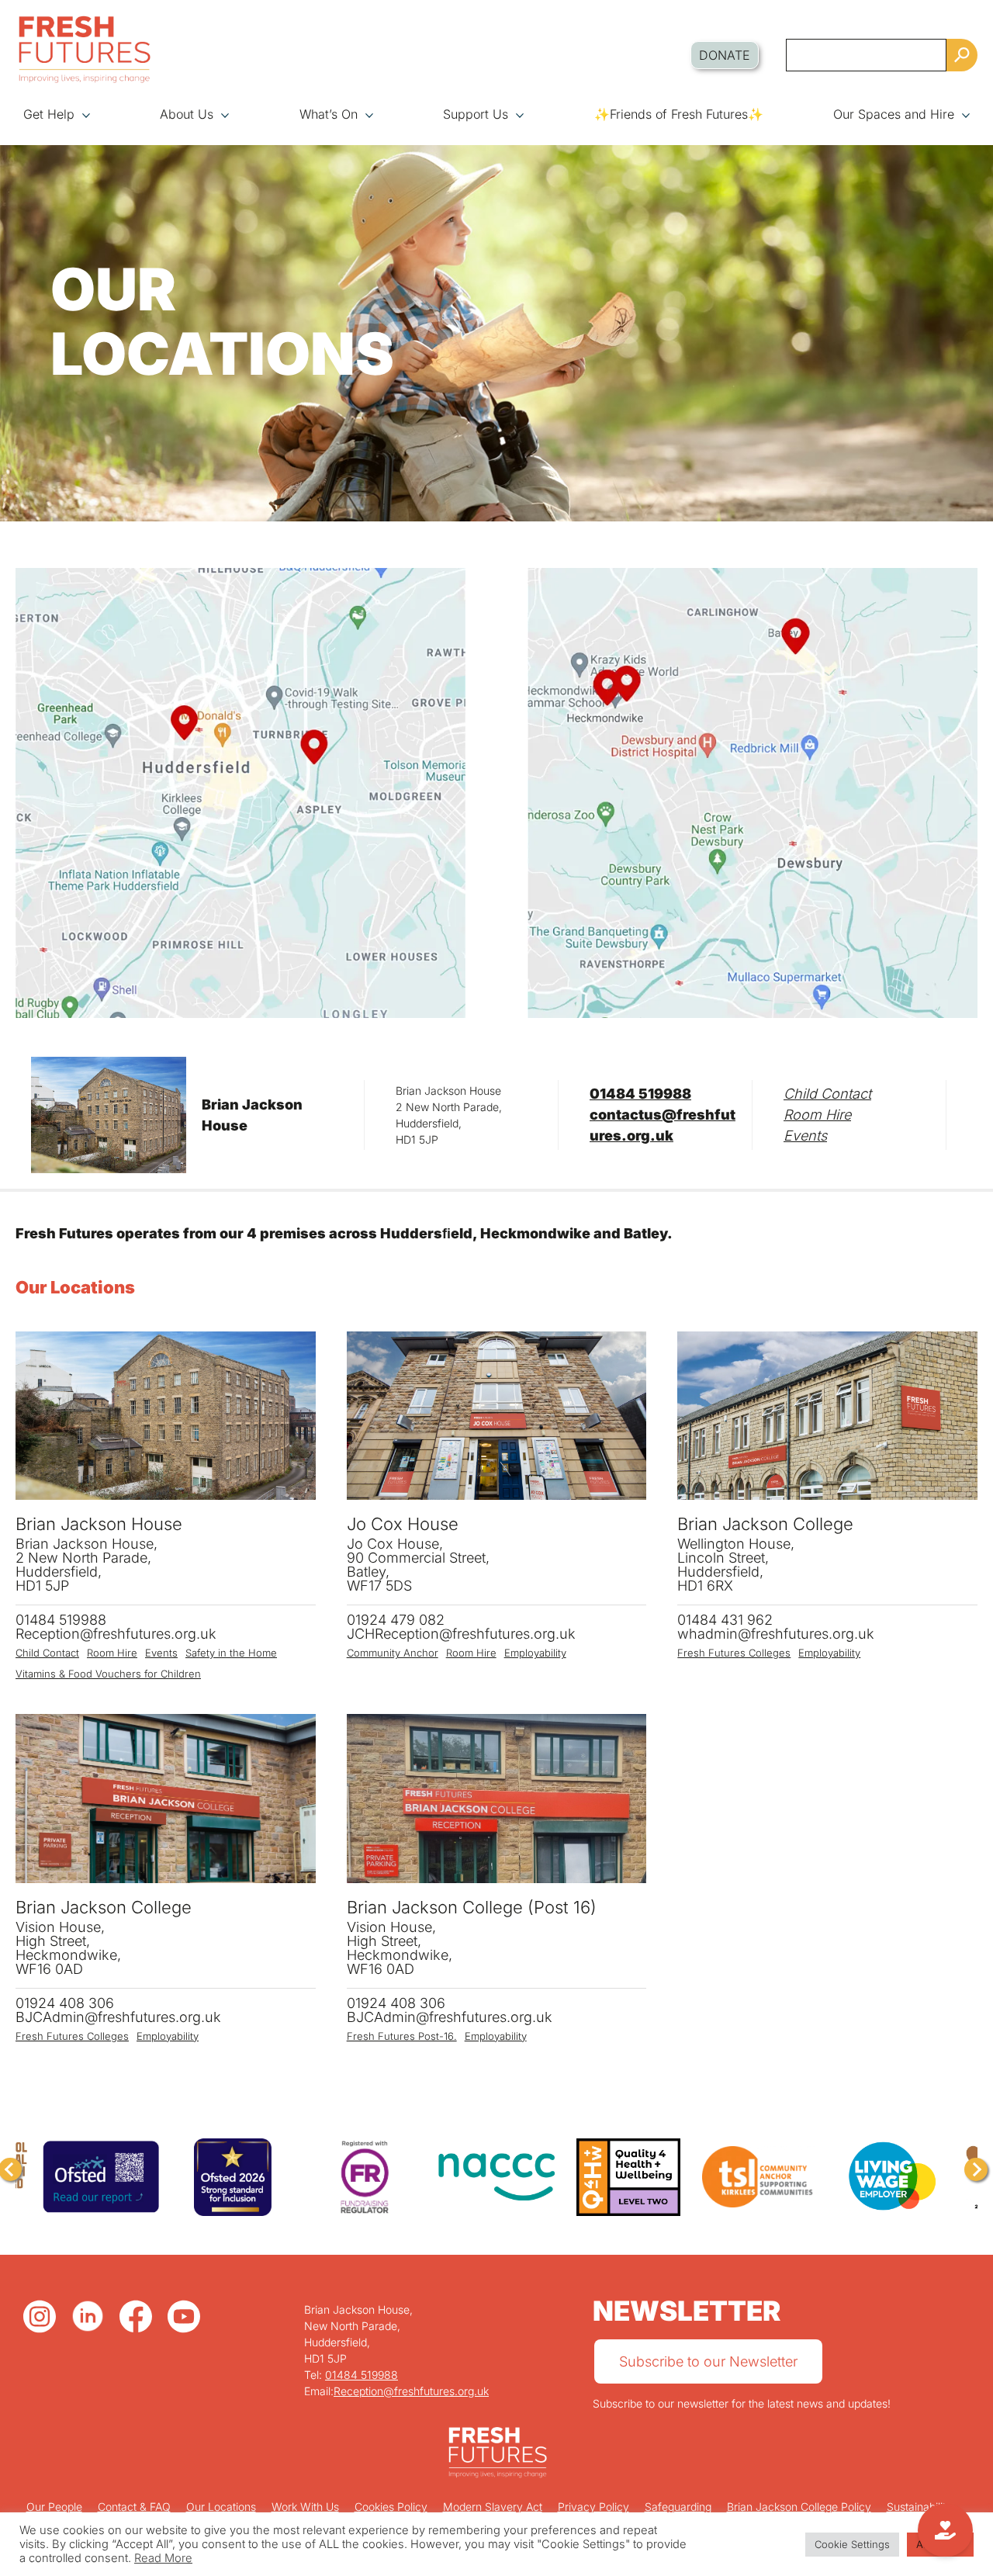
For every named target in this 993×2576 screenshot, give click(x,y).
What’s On (329, 114)
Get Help (49, 114)
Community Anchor (393, 1653)
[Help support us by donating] (945, 2530)
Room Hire (817, 1115)
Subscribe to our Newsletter (708, 2361)
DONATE (725, 55)
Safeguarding (678, 2507)
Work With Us (305, 2507)
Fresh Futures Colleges (734, 1653)
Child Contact (827, 1094)
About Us (187, 114)
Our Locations (221, 2507)
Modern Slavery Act (493, 2507)
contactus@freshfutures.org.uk (663, 1125)
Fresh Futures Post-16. (402, 2036)
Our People (54, 2507)
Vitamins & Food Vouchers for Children (108, 1674)
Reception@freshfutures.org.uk (411, 2391)
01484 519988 (640, 1094)
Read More (163, 2558)
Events (805, 1136)
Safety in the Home (231, 1653)
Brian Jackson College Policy (799, 2507)
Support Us (476, 114)
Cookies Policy (391, 2507)
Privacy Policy (593, 2507)
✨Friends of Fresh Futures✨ (679, 114)
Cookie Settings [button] (852, 2544)
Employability (535, 1653)
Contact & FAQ (134, 2507)
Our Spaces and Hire (894, 114)
